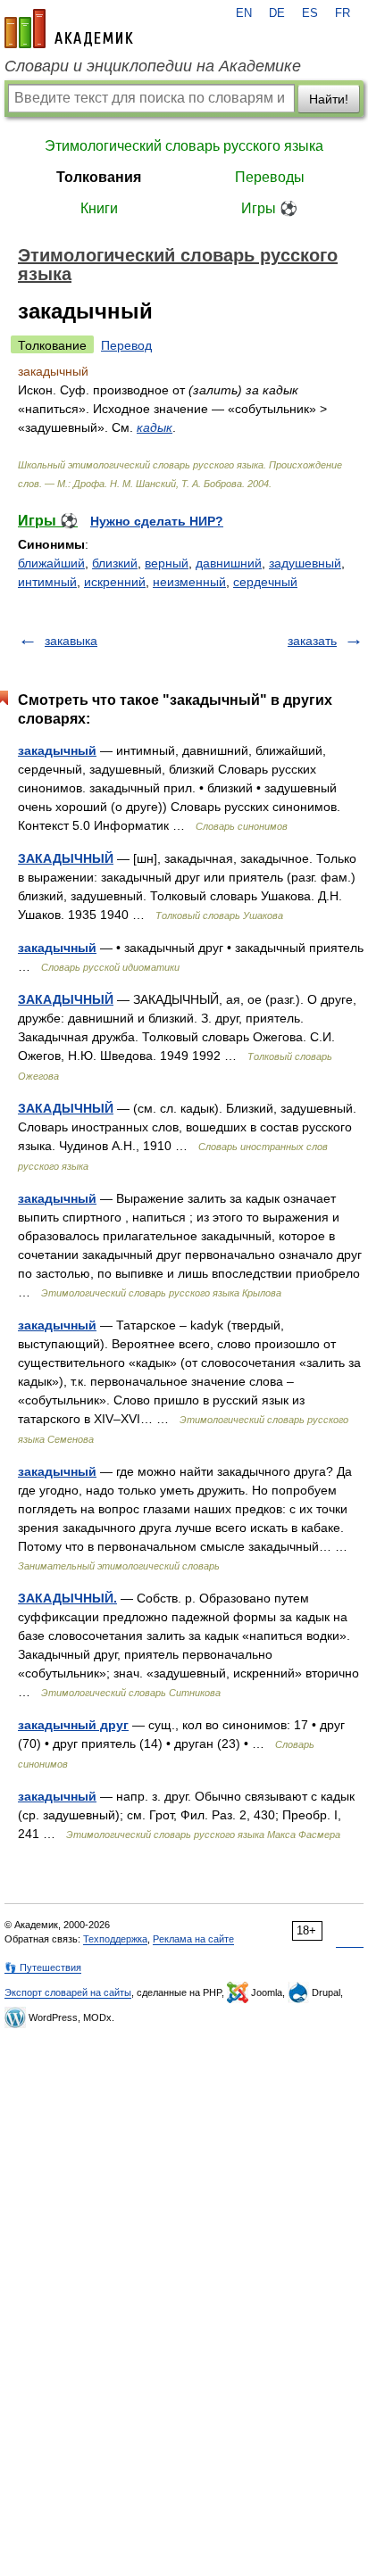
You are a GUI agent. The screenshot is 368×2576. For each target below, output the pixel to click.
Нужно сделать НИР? (157, 521)
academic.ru (69, 29)
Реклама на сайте (193, 1939)
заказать (312, 641)
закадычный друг (73, 1725)
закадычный (57, 750)
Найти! (329, 99)
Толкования (99, 177)
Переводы (270, 177)
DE (277, 13)
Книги (99, 208)
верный (167, 563)
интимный (47, 582)
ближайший (51, 563)
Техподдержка (115, 1939)
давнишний (229, 563)
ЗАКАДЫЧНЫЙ (66, 858)
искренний (115, 582)
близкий (115, 563)
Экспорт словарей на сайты (68, 1992)
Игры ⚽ (269, 208)
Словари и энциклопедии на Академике (153, 66)
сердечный (265, 582)
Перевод (126, 345)
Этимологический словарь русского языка (184, 146)
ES (310, 13)
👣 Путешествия (43, 1967)
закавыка (71, 641)
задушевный (305, 563)
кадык (155, 427)
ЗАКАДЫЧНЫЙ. (67, 1598)
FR (343, 13)
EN (244, 13)
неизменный (189, 582)
